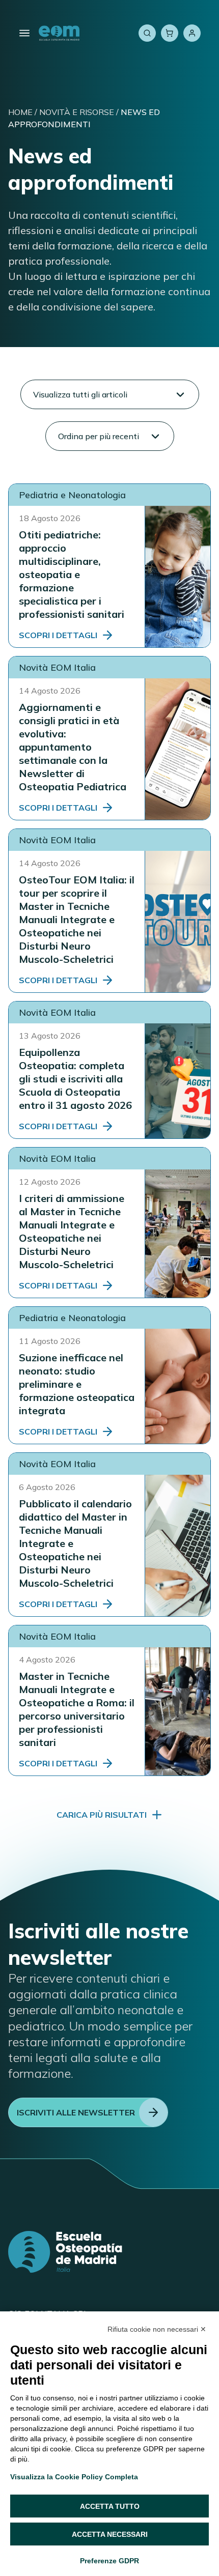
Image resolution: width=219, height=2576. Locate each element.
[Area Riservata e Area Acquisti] (192, 33)
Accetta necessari (110, 2534)
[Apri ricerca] (147, 33)
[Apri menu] (24, 33)
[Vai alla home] (59, 33)
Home (20, 112)
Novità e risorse (77, 112)
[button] (110, 394)
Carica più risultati (102, 1815)
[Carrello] (170, 33)
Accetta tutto (110, 2506)
